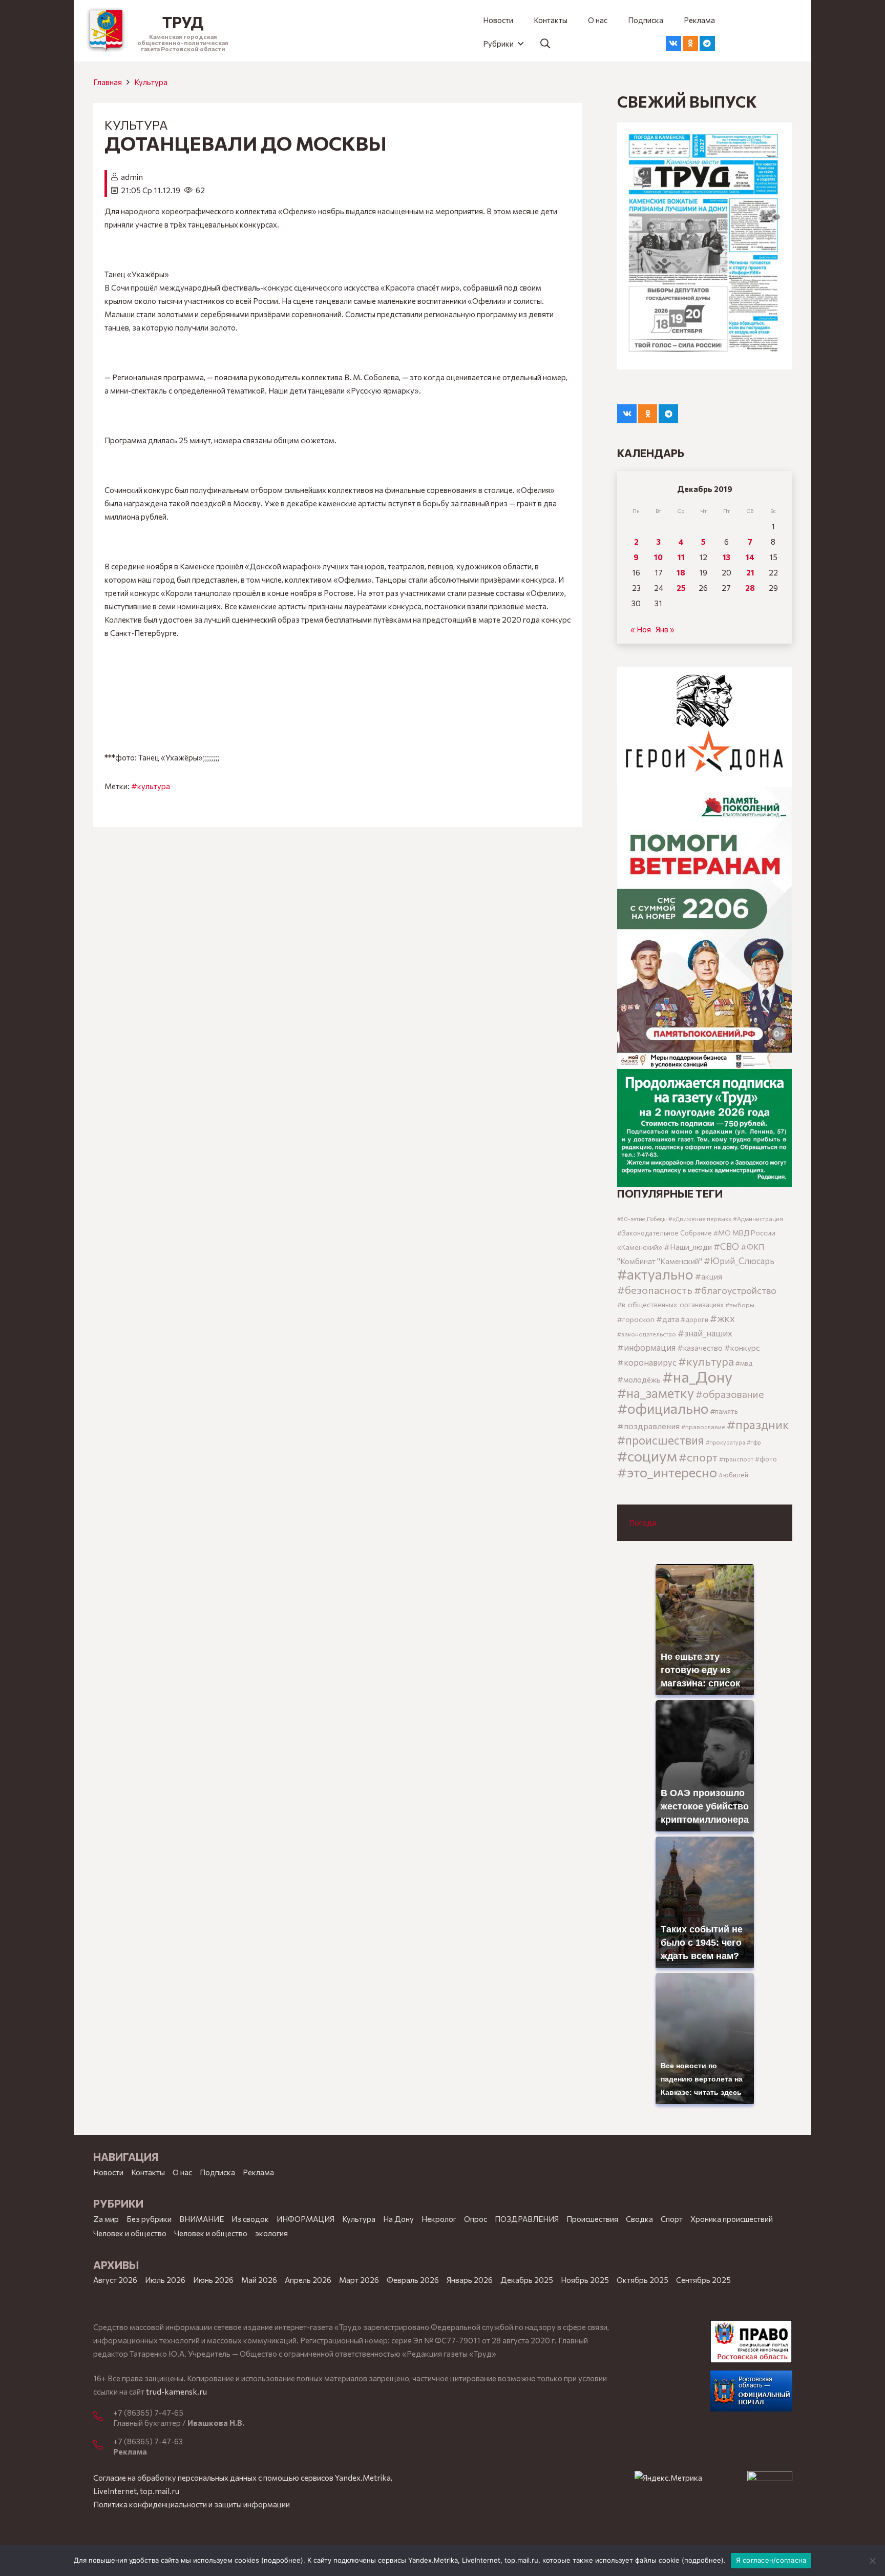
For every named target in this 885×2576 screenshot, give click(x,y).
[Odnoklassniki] (690, 44)
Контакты (148, 2172)
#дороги (694, 1320)
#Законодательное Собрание (665, 1233)
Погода (642, 1522)
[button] (503, 44)
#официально (663, 1408)
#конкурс (742, 1347)
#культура (151, 786)
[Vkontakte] (673, 44)
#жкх (722, 1318)
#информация (646, 1347)
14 (750, 557)
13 (726, 557)
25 (681, 588)
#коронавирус (647, 1362)
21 (750, 572)
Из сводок (250, 2219)
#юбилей (733, 1475)
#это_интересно (667, 1472)
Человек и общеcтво (130, 2233)
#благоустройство (735, 1290)
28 (750, 588)
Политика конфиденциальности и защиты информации (192, 2504)
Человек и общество (211, 2233)
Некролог (439, 2219)
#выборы (740, 1305)
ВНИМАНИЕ (202, 2219)
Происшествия (592, 2219)
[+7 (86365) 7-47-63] (103, 2445)
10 (658, 557)
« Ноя (641, 629)
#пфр (754, 1442)
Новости (108, 2172)
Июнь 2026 (213, 2280)
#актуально (655, 1274)
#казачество (700, 1348)
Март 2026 (359, 2280)
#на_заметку (656, 1393)
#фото (766, 1459)
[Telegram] (707, 44)
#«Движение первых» (700, 1219)
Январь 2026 (470, 2280)
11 (681, 557)
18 (681, 572)
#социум (647, 1456)
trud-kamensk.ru (176, 2392)
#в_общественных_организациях (670, 1304)
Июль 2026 (165, 2280)
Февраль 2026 (413, 2280)
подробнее (282, 2560)
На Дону (398, 2219)
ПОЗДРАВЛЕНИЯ (527, 2219)
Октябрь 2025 (642, 2280)
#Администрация (758, 1219)
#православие (703, 1427)
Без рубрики (149, 2219)
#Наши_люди (688, 1247)
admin (132, 177)
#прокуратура (725, 1442)
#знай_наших (705, 1333)
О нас (182, 2172)
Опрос (476, 2219)
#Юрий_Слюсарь (739, 1261)
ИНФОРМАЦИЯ (305, 2219)
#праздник (758, 1425)
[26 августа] (704, 246)
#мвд (744, 1363)
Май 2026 (259, 2280)
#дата (668, 1319)
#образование (730, 1394)
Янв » (665, 629)
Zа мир (106, 2219)
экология (271, 2233)
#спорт (698, 1457)
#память (724, 1411)
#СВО (726, 1246)
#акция (709, 1276)
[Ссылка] (106, 31)
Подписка (217, 2172)
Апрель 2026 (308, 2280)
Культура (151, 82)
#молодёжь (639, 1379)
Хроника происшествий (732, 2219)
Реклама (258, 2172)
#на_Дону (697, 1376)
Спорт (672, 2219)
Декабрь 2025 (527, 2280)
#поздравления (648, 1426)
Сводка (639, 2219)
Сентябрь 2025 (703, 2280)
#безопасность (655, 1290)
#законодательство (647, 1334)
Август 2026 (115, 2280)
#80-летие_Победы (642, 1219)
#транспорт (736, 1459)
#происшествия (661, 1440)
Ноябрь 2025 (585, 2280)
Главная (108, 82)
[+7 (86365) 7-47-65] (103, 2417)
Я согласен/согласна (771, 2560)
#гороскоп (636, 1319)
